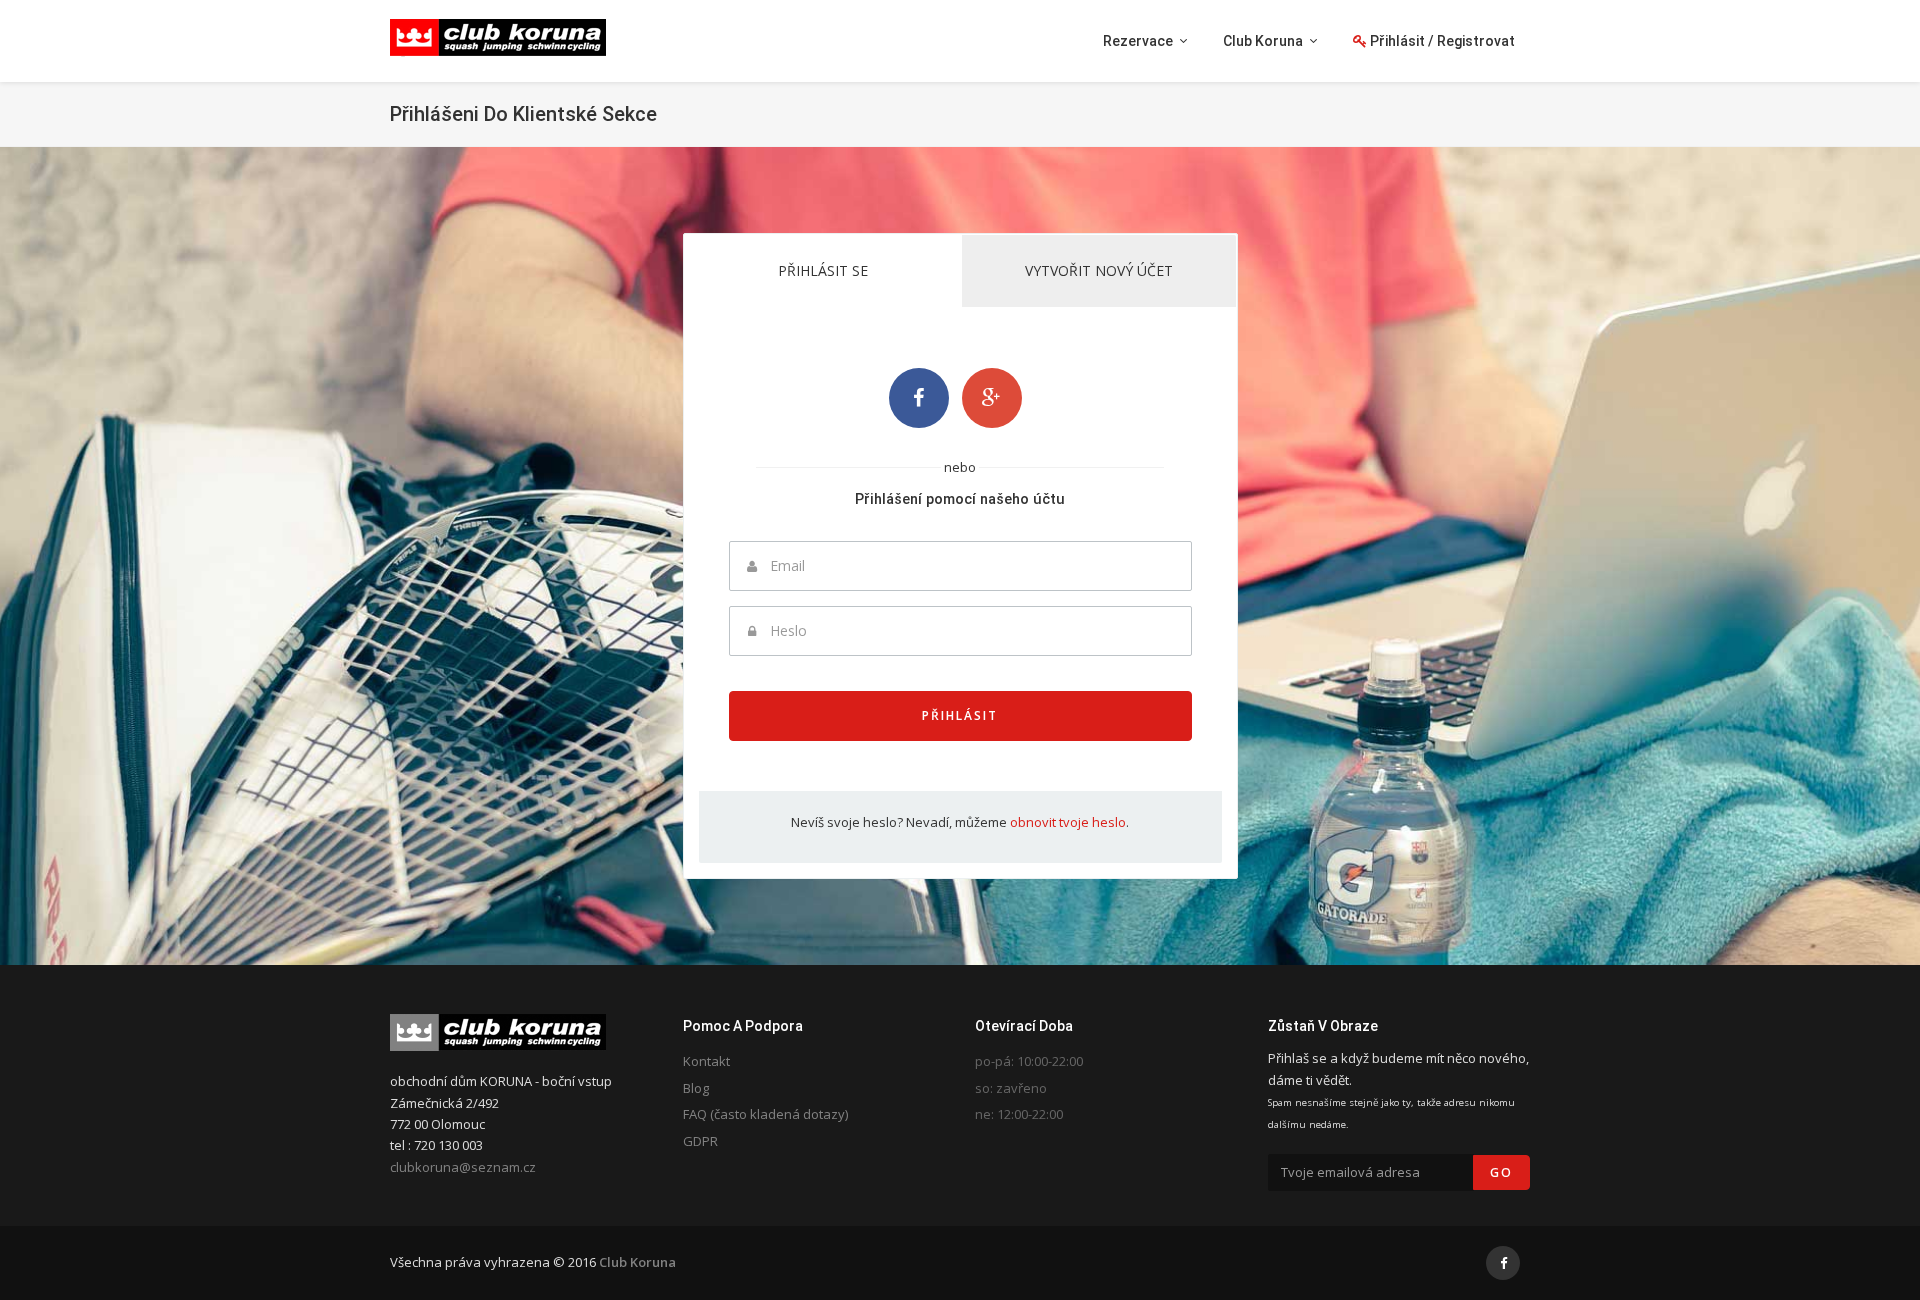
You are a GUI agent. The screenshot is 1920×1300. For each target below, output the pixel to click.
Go (1501, 1172)
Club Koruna (637, 1262)
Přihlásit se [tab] (823, 270)
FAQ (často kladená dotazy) (765, 1114)
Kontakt (706, 1061)
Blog (696, 1088)
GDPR (700, 1141)
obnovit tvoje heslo (1068, 822)
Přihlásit (960, 715)
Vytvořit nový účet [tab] (1099, 270)
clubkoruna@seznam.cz (463, 1167)
